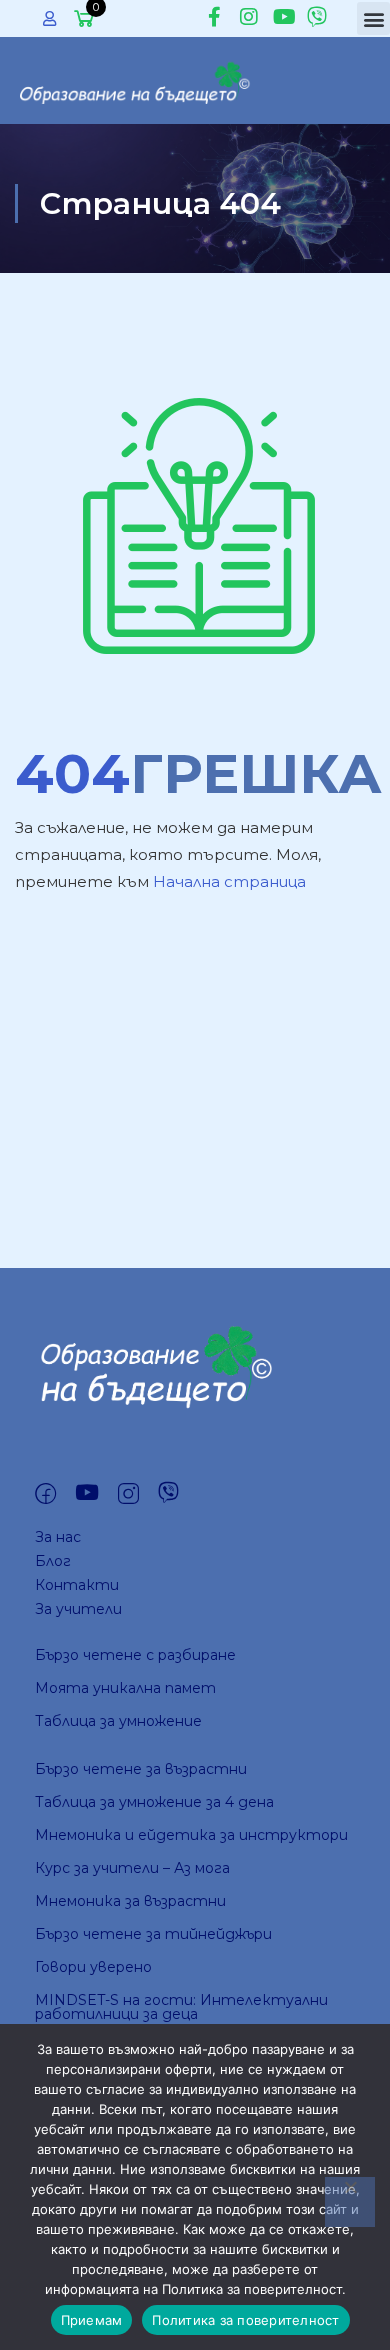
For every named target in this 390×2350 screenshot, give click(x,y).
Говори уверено (93, 1967)
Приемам (92, 2320)
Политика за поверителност (245, 2320)
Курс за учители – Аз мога (132, 1868)
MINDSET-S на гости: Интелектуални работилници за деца (181, 2007)
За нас (58, 1537)
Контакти (77, 1585)
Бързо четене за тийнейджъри (153, 1934)
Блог (53, 1561)
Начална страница (229, 881)
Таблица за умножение (118, 1721)
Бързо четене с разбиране (135, 1655)
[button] (373, 18)
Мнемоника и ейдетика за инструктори (191, 1835)
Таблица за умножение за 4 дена (154, 1802)
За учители (78, 1609)
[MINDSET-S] (137, 78)
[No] (350, 2202)
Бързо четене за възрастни (141, 1769)
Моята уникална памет (125, 1688)
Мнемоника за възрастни (130, 1901)
